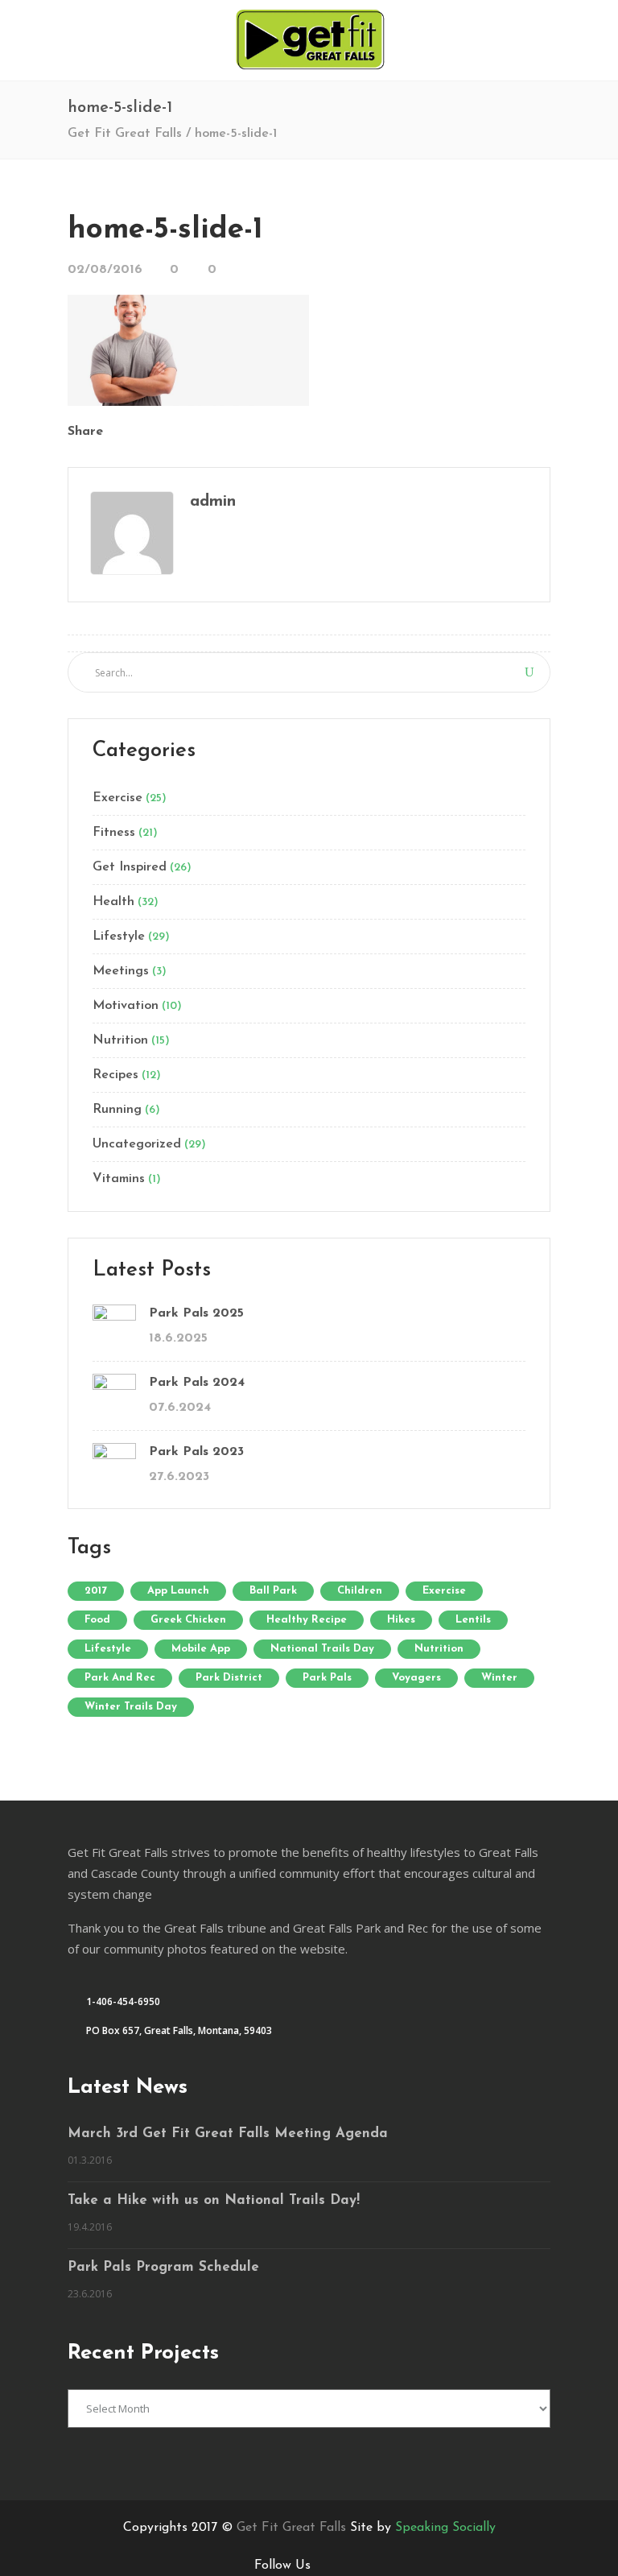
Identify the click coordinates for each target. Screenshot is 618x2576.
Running (117, 1110)
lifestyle (108, 1649)
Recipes (115, 1075)
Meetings (121, 971)
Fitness (114, 833)
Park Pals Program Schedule (163, 2267)
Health (113, 902)
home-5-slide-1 (165, 230)
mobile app (201, 1649)
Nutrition (120, 1040)
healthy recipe (307, 1620)
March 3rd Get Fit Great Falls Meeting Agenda (228, 2134)
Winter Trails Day (131, 1707)
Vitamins (119, 1179)
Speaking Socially (445, 2528)
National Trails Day (322, 1649)
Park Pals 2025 (196, 1313)
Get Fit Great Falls (125, 134)
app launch (178, 1591)
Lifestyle (119, 937)
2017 (96, 1591)
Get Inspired (130, 867)
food (97, 1620)
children (360, 1591)
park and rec (120, 1678)
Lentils (473, 1620)
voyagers (416, 1678)
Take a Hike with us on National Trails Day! (214, 2200)
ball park (273, 1591)
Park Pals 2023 (196, 1452)
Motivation (126, 1006)
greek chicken (188, 1620)
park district (229, 1678)
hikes (401, 1620)
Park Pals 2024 (197, 1383)
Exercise (117, 798)
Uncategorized (137, 1144)
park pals (327, 1678)
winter (499, 1678)
